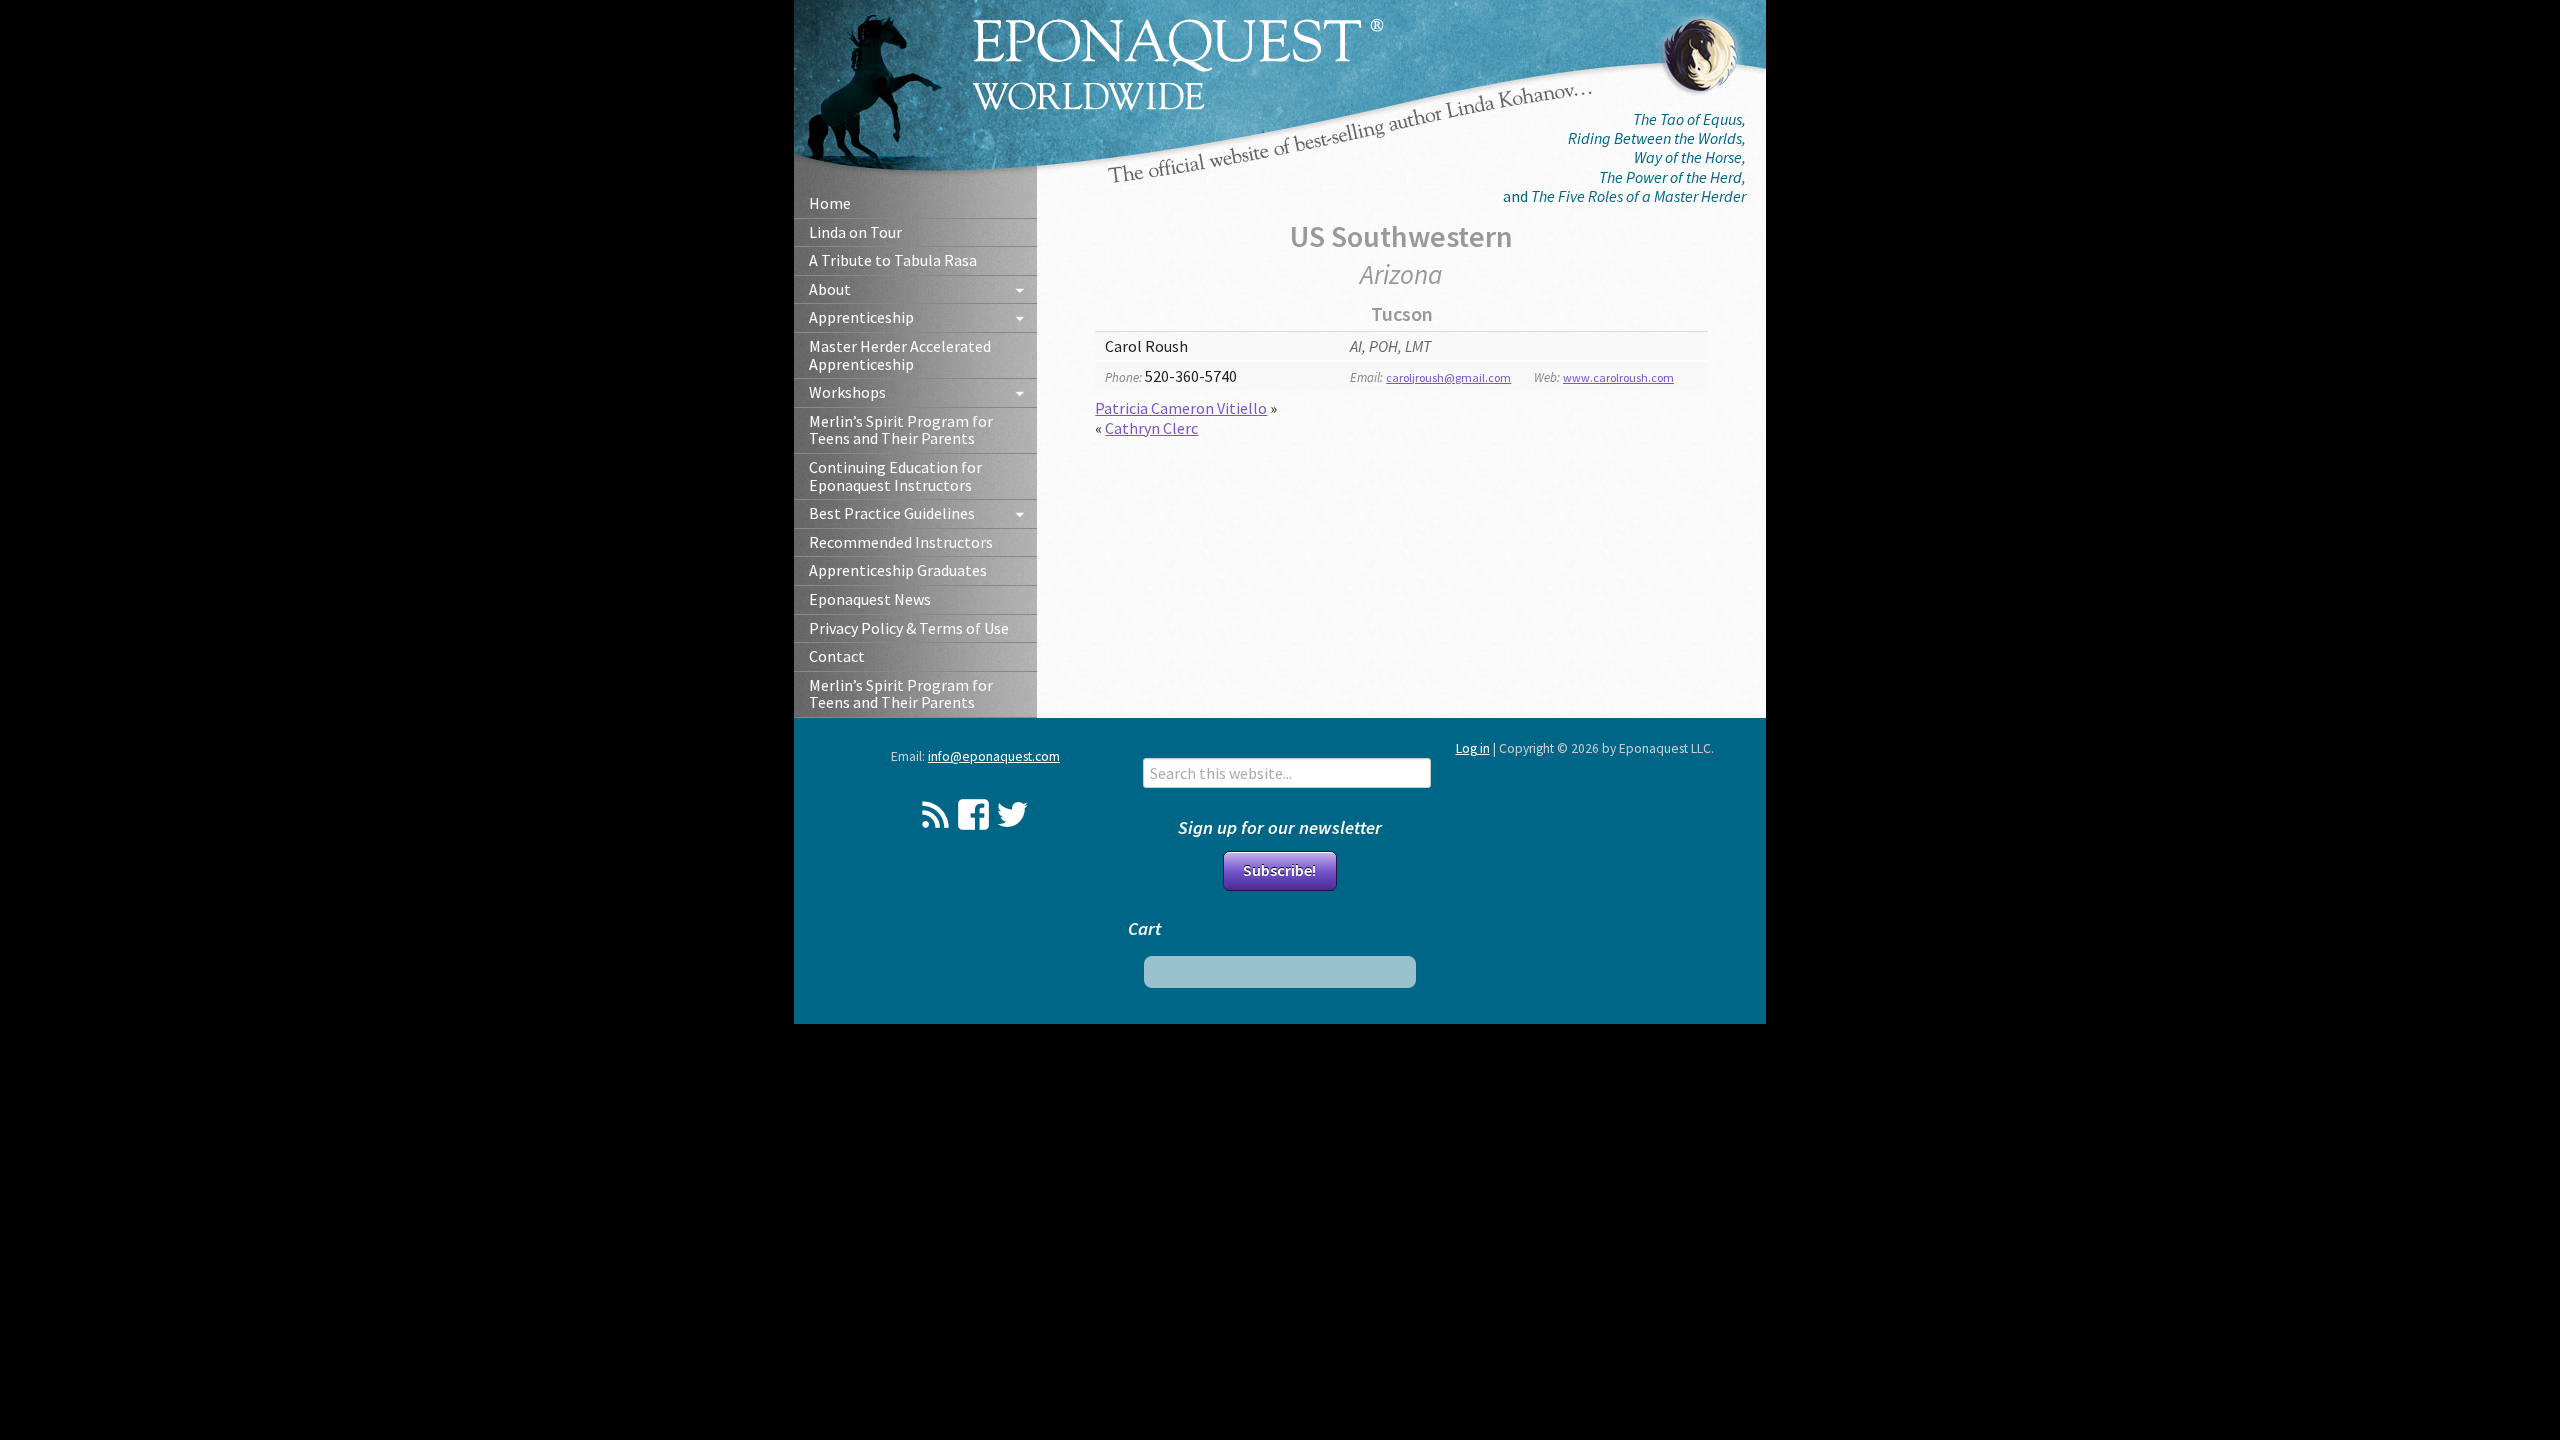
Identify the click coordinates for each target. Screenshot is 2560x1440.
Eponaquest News (870, 599)
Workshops (847, 392)
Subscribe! (1279, 870)
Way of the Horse (1688, 157)
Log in (1473, 748)
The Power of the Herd (1670, 177)
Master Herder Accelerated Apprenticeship (900, 355)
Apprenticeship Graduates (898, 570)
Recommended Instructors (901, 542)
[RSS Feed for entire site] (935, 814)
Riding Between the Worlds (1655, 138)
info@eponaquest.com (994, 756)
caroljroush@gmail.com (1448, 377)
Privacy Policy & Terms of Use (909, 628)
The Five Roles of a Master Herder (1638, 196)
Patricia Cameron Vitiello (1181, 408)
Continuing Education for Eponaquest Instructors (895, 476)
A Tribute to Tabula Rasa (893, 260)
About (830, 289)
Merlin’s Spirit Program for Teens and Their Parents (901, 430)
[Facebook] (973, 814)
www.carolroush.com (1618, 377)
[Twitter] (1012, 814)
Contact (837, 656)
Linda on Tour (855, 232)
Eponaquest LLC (1178, 64)
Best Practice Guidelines (892, 513)
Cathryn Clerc (1151, 428)
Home (830, 203)
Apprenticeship (861, 317)
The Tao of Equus (1687, 119)
